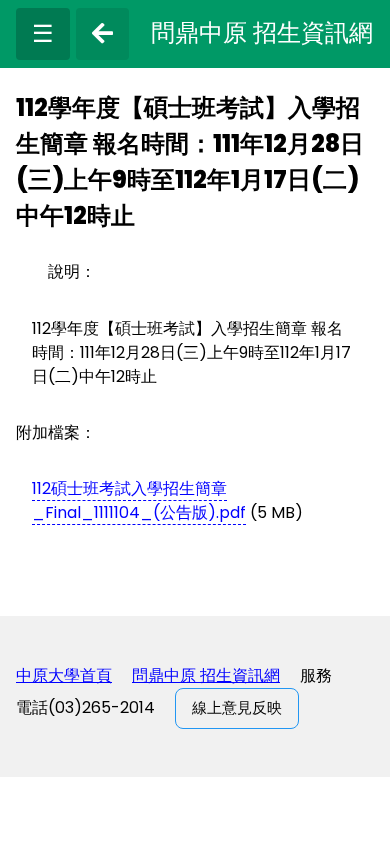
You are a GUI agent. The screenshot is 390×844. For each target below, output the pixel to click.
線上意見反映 (237, 707)
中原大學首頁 (64, 675)
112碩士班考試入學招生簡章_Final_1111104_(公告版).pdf (139, 500)
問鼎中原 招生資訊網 (206, 675)
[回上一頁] (102, 34)
